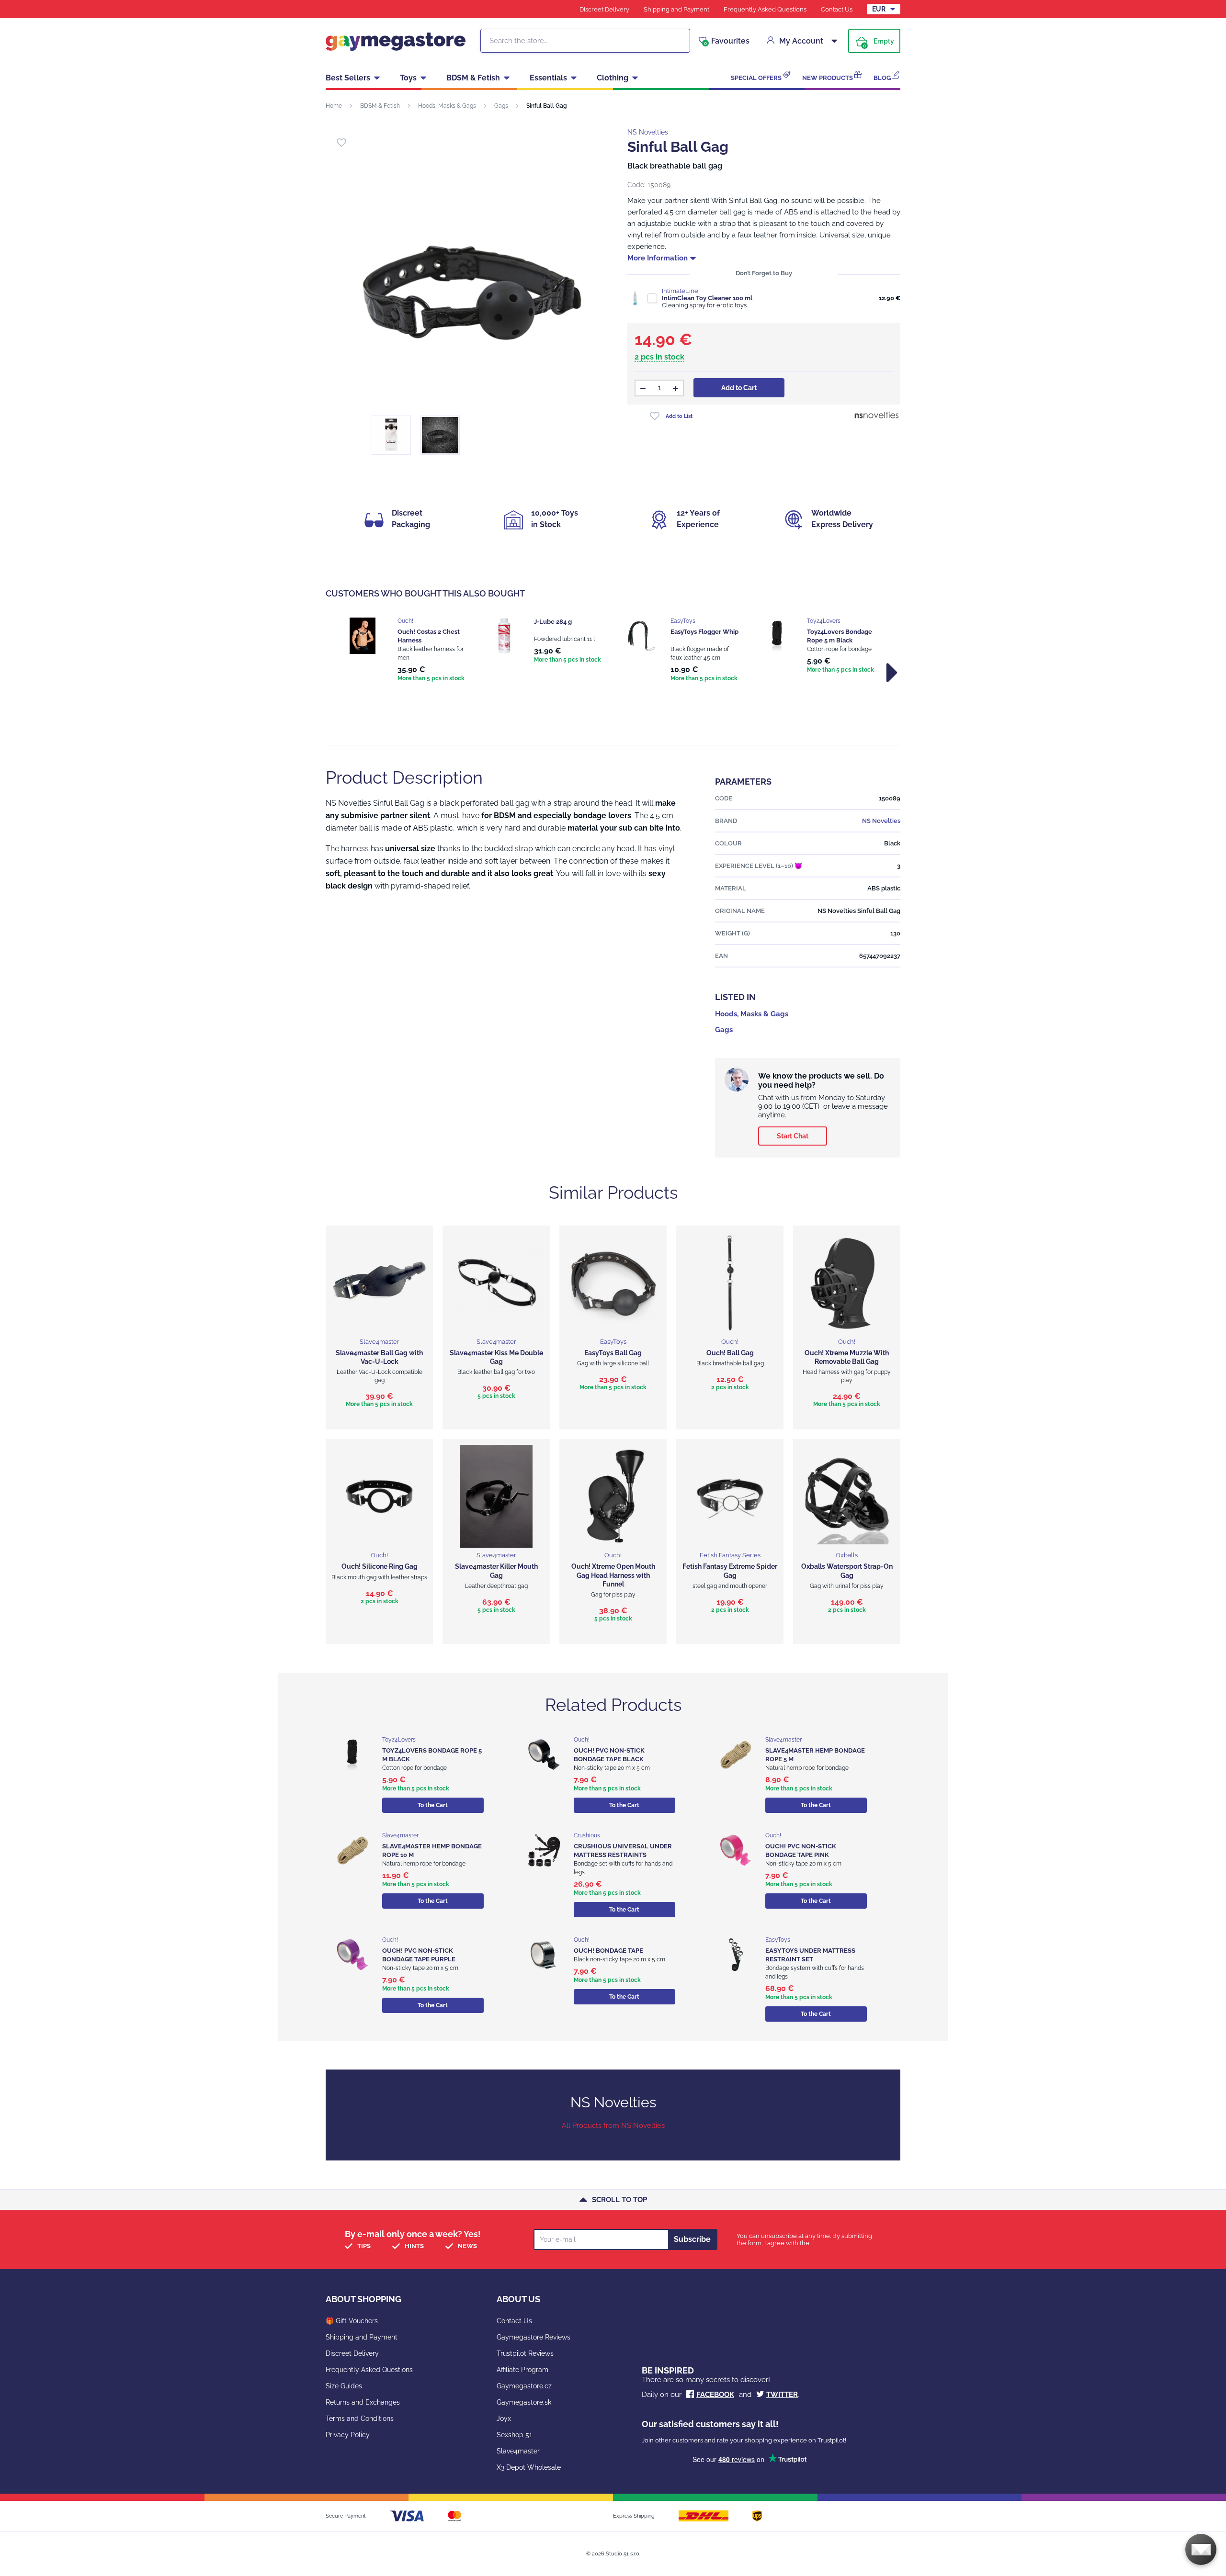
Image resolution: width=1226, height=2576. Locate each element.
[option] (408, 651)
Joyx (504, 2419)
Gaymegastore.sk (524, 2402)
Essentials (548, 78)
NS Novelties (648, 132)
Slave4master (518, 2451)
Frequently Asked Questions (765, 9)
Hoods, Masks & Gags (447, 106)
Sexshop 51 (514, 2435)
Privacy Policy (348, 2435)
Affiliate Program (522, 2370)
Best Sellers (348, 78)
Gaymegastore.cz (524, 2386)
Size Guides (344, 2386)
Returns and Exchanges (363, 2402)
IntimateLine (680, 291)
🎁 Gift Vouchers (352, 2321)
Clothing (613, 78)
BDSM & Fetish (473, 78)
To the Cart (433, 1805)
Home (334, 106)
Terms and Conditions (360, 2419)
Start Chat (793, 1136)
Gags (501, 106)
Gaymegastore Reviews (534, 2337)
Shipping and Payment (676, 9)
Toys (408, 78)
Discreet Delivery (604, 9)
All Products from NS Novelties (613, 2126)
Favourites (727, 41)
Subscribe (692, 2239)
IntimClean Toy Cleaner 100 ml (707, 298)
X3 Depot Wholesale (529, 2467)
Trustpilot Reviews (525, 2353)
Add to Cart (739, 388)
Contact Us (837, 9)
